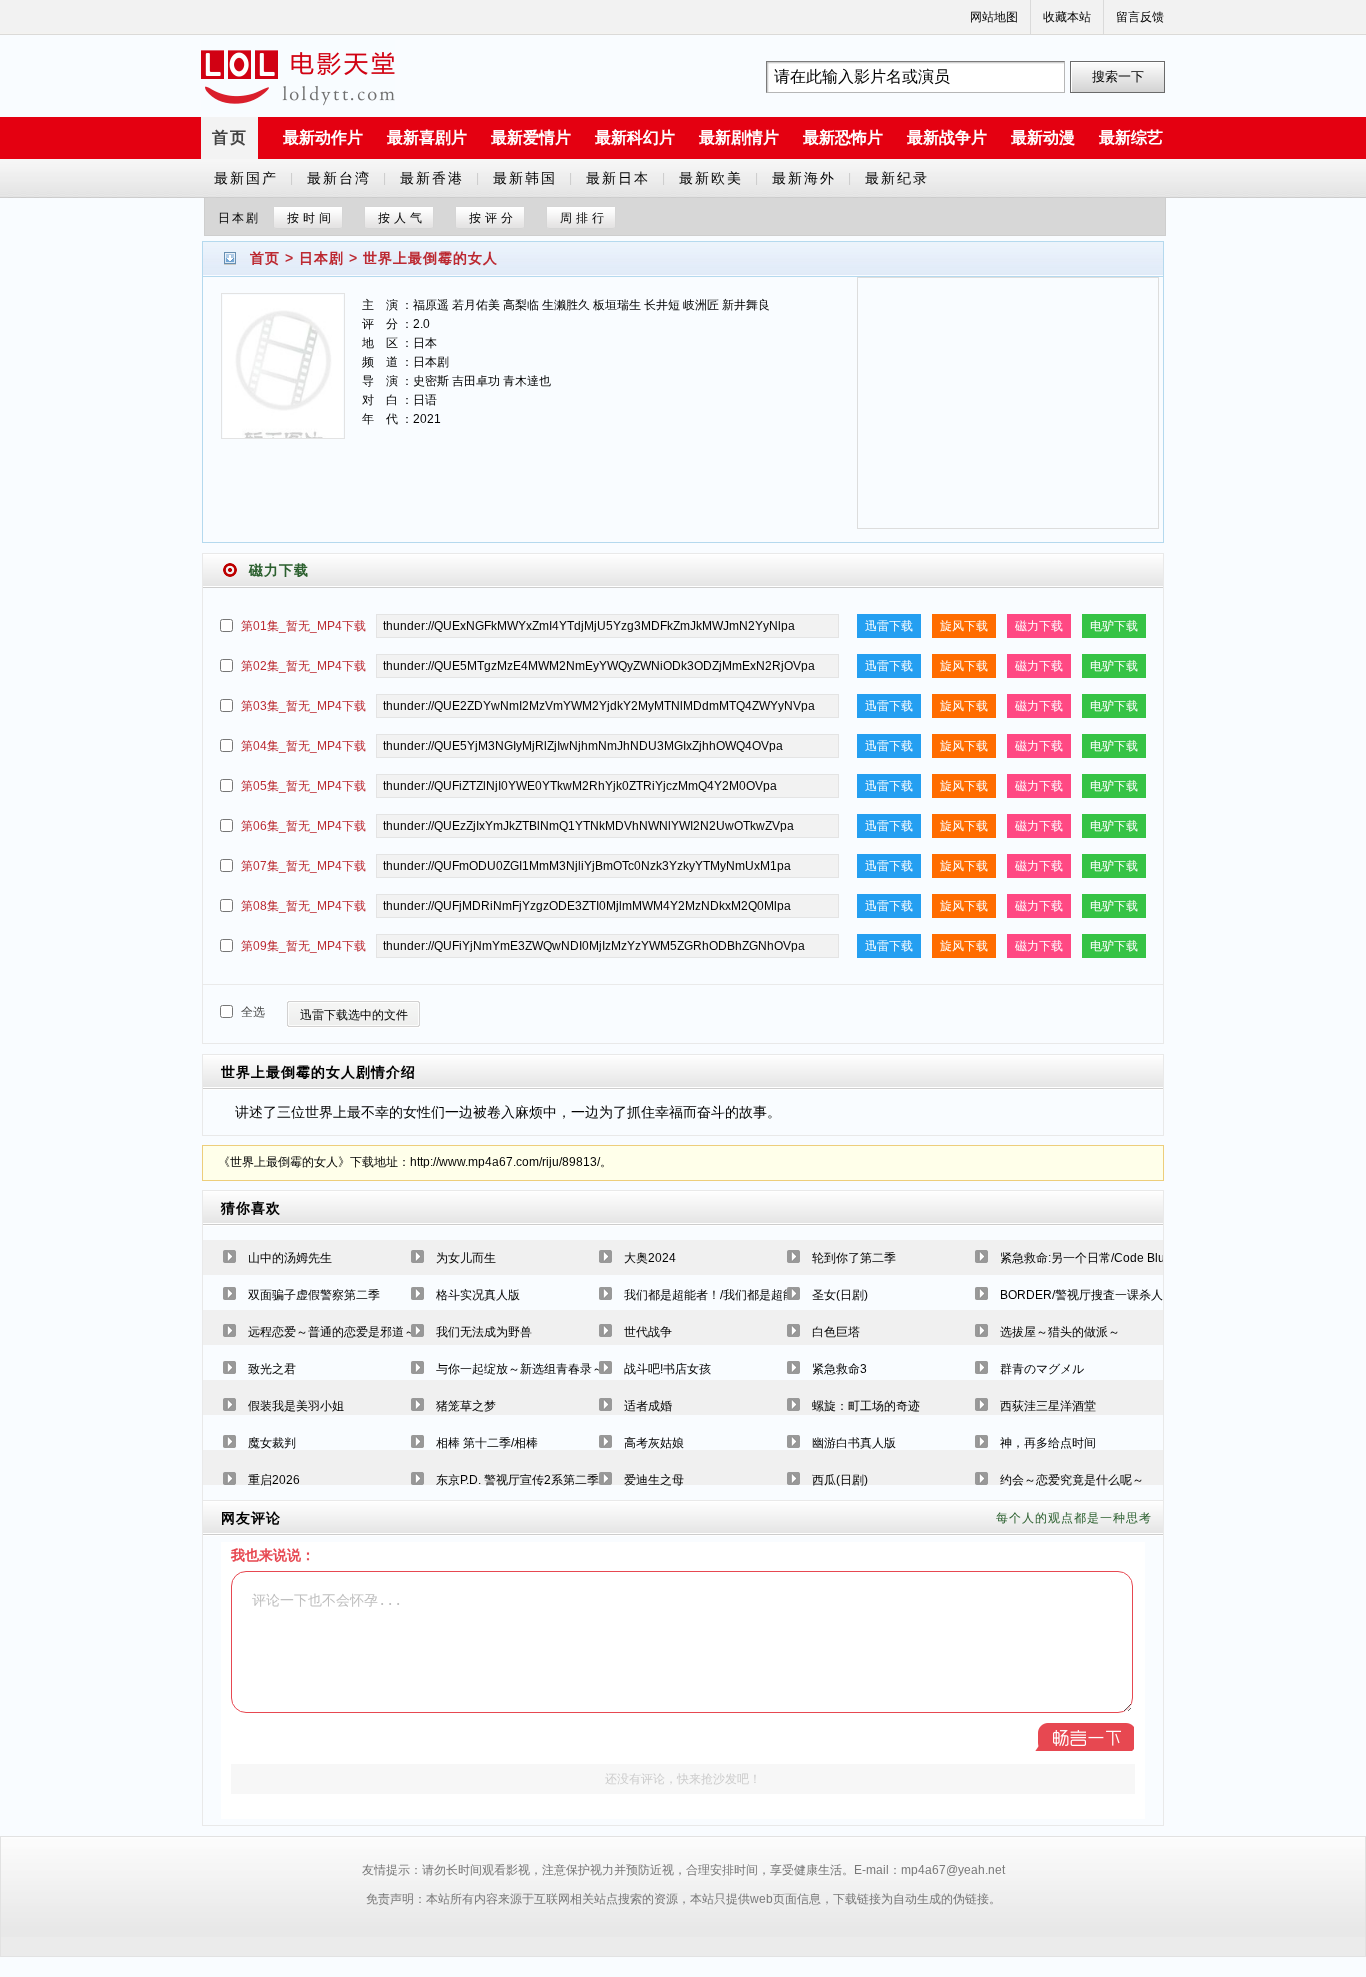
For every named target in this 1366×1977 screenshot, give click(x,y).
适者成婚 (648, 1406)
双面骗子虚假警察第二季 (314, 1295)
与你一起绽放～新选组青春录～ (520, 1369)
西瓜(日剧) (840, 1480)
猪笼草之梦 (466, 1406)
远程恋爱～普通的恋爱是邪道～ (332, 1332)
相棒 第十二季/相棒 (487, 1443)
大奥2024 (650, 1258)
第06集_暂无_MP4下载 (303, 826)
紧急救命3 (839, 1369)
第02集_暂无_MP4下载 (303, 666)
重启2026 (274, 1480)
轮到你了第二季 (854, 1258)
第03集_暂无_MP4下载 (303, 706)
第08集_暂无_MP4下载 (303, 906)
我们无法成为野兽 (484, 1332)
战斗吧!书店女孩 (667, 1369)
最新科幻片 (635, 137)
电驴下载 (1114, 626)
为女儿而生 (466, 1258)
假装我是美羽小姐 (296, 1406)
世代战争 (648, 1332)
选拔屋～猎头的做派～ (1060, 1332)
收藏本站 (1067, 17)
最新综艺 (1131, 137)
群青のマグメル (1042, 1369)
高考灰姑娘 (654, 1443)
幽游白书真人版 (854, 1443)
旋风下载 (964, 626)
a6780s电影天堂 (298, 77)
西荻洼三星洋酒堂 (1048, 1406)
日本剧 (321, 258)
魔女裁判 (272, 1443)
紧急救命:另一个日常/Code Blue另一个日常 (1116, 1258)
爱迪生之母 (654, 1480)
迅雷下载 (889, 626)
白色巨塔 (836, 1332)
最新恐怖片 (843, 137)
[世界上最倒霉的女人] (283, 378)
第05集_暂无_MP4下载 (303, 786)
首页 (230, 137)
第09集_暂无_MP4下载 (303, 946)
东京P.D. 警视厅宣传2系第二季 (517, 1480)
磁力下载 (1039, 626)
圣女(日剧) (840, 1295)
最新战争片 (947, 137)
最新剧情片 (739, 137)
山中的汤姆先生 (290, 1258)
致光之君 (272, 1369)
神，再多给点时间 (1048, 1443)
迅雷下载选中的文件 (354, 1015)
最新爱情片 (531, 137)
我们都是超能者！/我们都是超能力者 (721, 1295)
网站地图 (994, 17)
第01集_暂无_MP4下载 (303, 626)
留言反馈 (1140, 17)
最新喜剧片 (427, 137)
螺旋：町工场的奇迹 (866, 1406)
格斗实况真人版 (478, 1295)
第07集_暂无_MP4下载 (303, 866)
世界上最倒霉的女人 (430, 258)
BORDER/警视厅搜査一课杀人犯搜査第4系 (1115, 1295)
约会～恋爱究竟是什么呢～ (1072, 1480)
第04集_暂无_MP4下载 (303, 746)
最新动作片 (323, 137)
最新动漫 (1043, 137)
